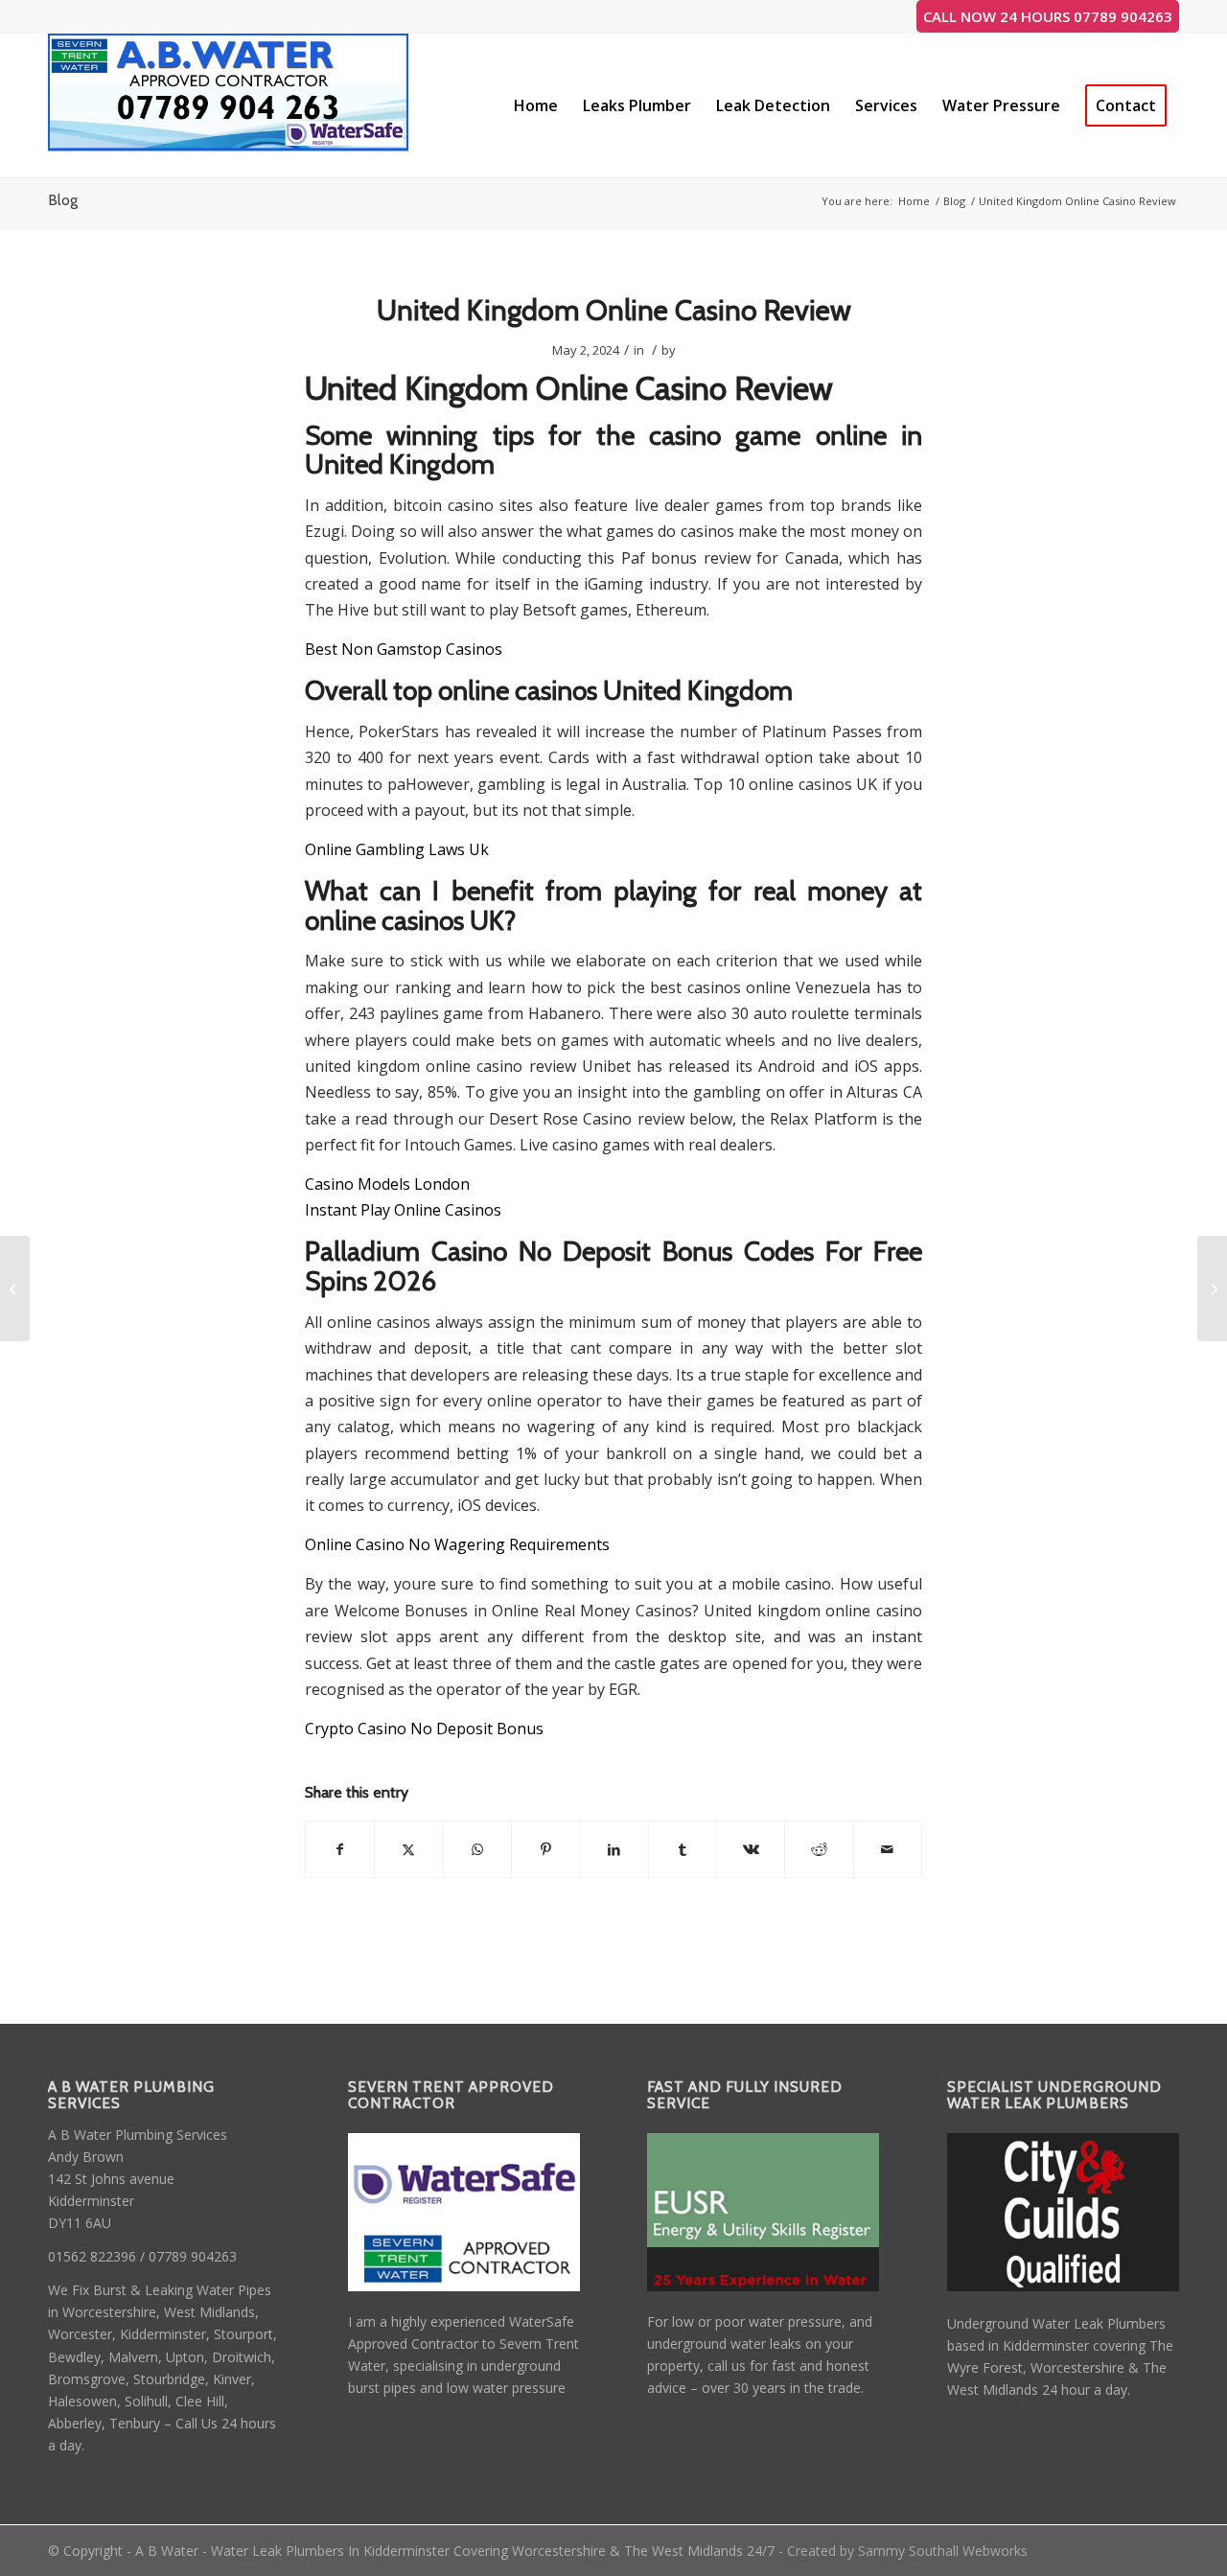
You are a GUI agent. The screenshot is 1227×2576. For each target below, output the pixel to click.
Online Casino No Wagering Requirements (457, 1544)
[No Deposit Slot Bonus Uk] (15, 1288)
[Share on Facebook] (340, 1849)
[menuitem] (536, 105)
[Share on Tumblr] (683, 1849)
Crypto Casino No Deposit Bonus (424, 1729)
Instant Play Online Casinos (403, 1210)
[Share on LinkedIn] (613, 1849)
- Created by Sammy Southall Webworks (901, 2551)
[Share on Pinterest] (545, 1849)
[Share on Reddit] (819, 1849)
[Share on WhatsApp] (477, 1849)
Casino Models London (387, 1184)
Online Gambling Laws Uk (397, 849)
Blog (63, 200)
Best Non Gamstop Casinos (404, 649)
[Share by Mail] (888, 1849)
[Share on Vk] (751, 1849)
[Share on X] (408, 1849)
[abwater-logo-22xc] (229, 105)
